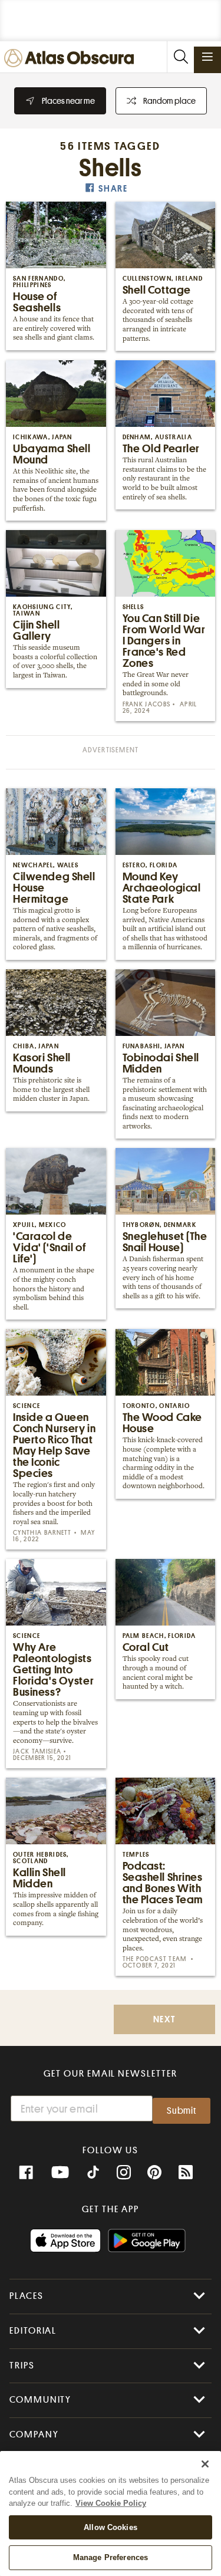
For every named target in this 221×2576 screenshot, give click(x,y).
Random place (169, 101)
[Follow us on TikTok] (93, 2174)
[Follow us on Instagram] (124, 2173)
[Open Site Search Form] (180, 57)
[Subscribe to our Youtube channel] (60, 2173)
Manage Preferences (111, 2557)
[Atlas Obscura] (72, 59)
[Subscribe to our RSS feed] (186, 2173)
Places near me (68, 101)
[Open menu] (207, 57)
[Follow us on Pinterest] (154, 2173)
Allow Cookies (111, 2527)
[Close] (205, 2464)
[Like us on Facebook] (26, 2173)
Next (164, 2020)
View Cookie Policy (111, 2503)
